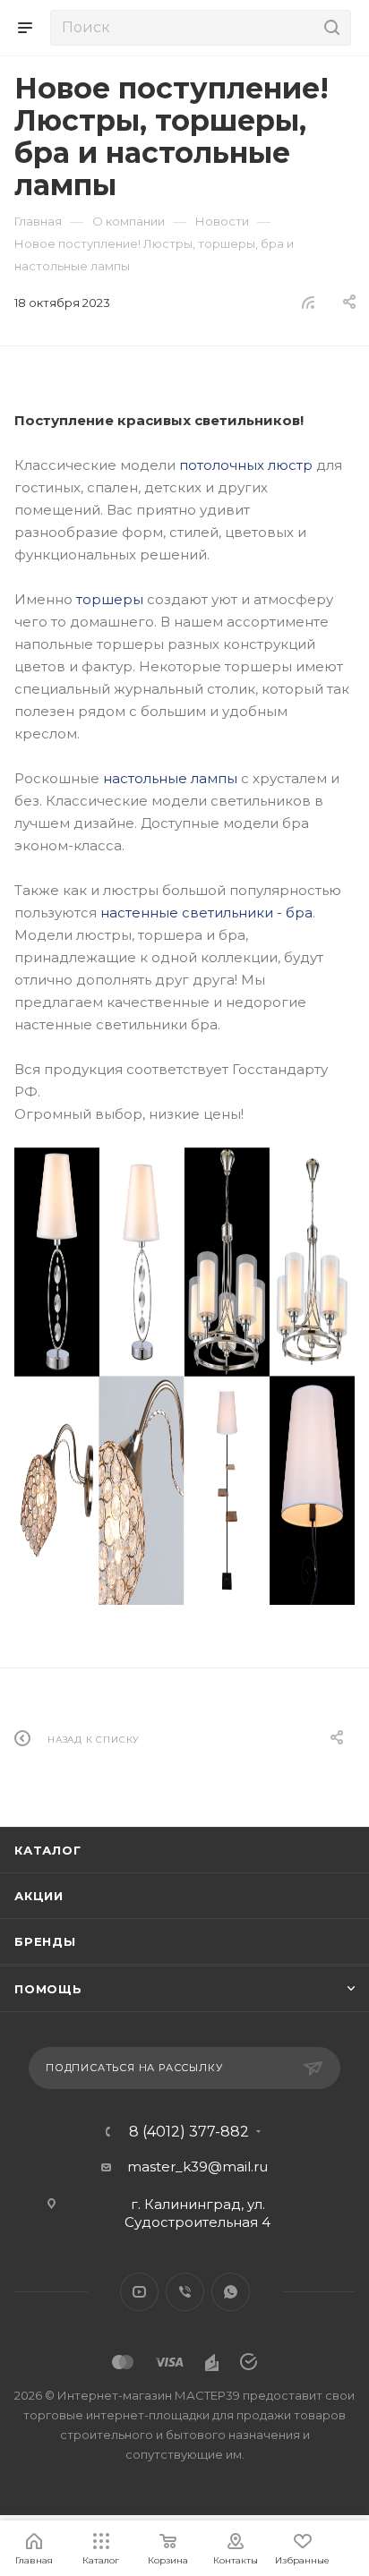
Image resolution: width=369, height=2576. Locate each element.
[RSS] (308, 302)
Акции (39, 1896)
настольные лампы (170, 778)
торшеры (110, 599)
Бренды (45, 1941)
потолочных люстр (246, 465)
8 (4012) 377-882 (189, 2132)
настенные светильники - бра (206, 913)
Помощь (48, 1989)
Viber (185, 2292)
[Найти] (329, 28)
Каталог (48, 1850)
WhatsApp (231, 2292)
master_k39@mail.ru (197, 2167)
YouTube (139, 2292)
